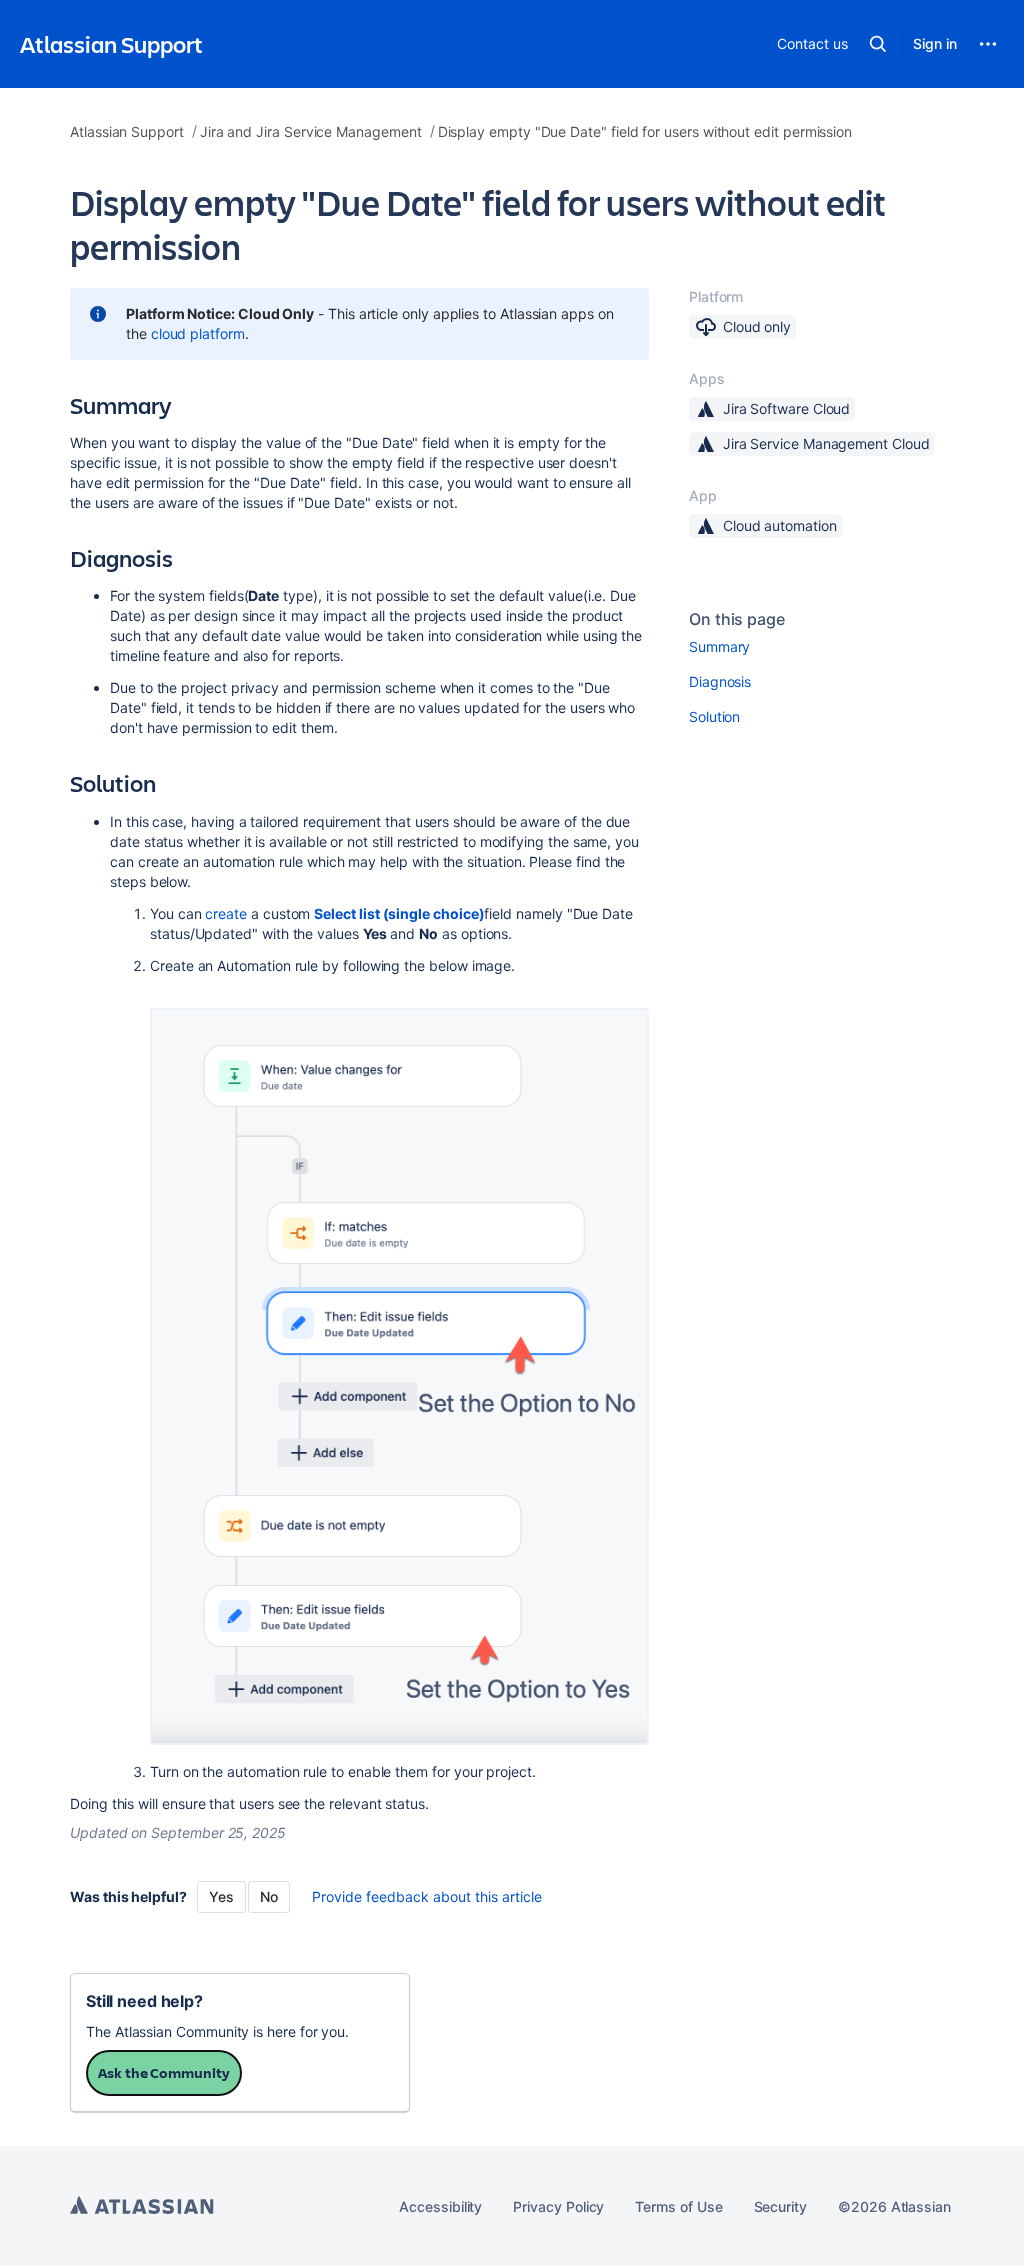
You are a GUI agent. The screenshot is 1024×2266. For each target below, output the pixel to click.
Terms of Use (678, 2206)
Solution (714, 716)
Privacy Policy (558, 2206)
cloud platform (198, 333)
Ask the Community (164, 2072)
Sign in (935, 43)
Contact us (812, 43)
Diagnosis (720, 681)
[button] (878, 44)
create (226, 913)
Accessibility (440, 2206)
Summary (720, 646)
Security (780, 2206)
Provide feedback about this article (427, 1896)
